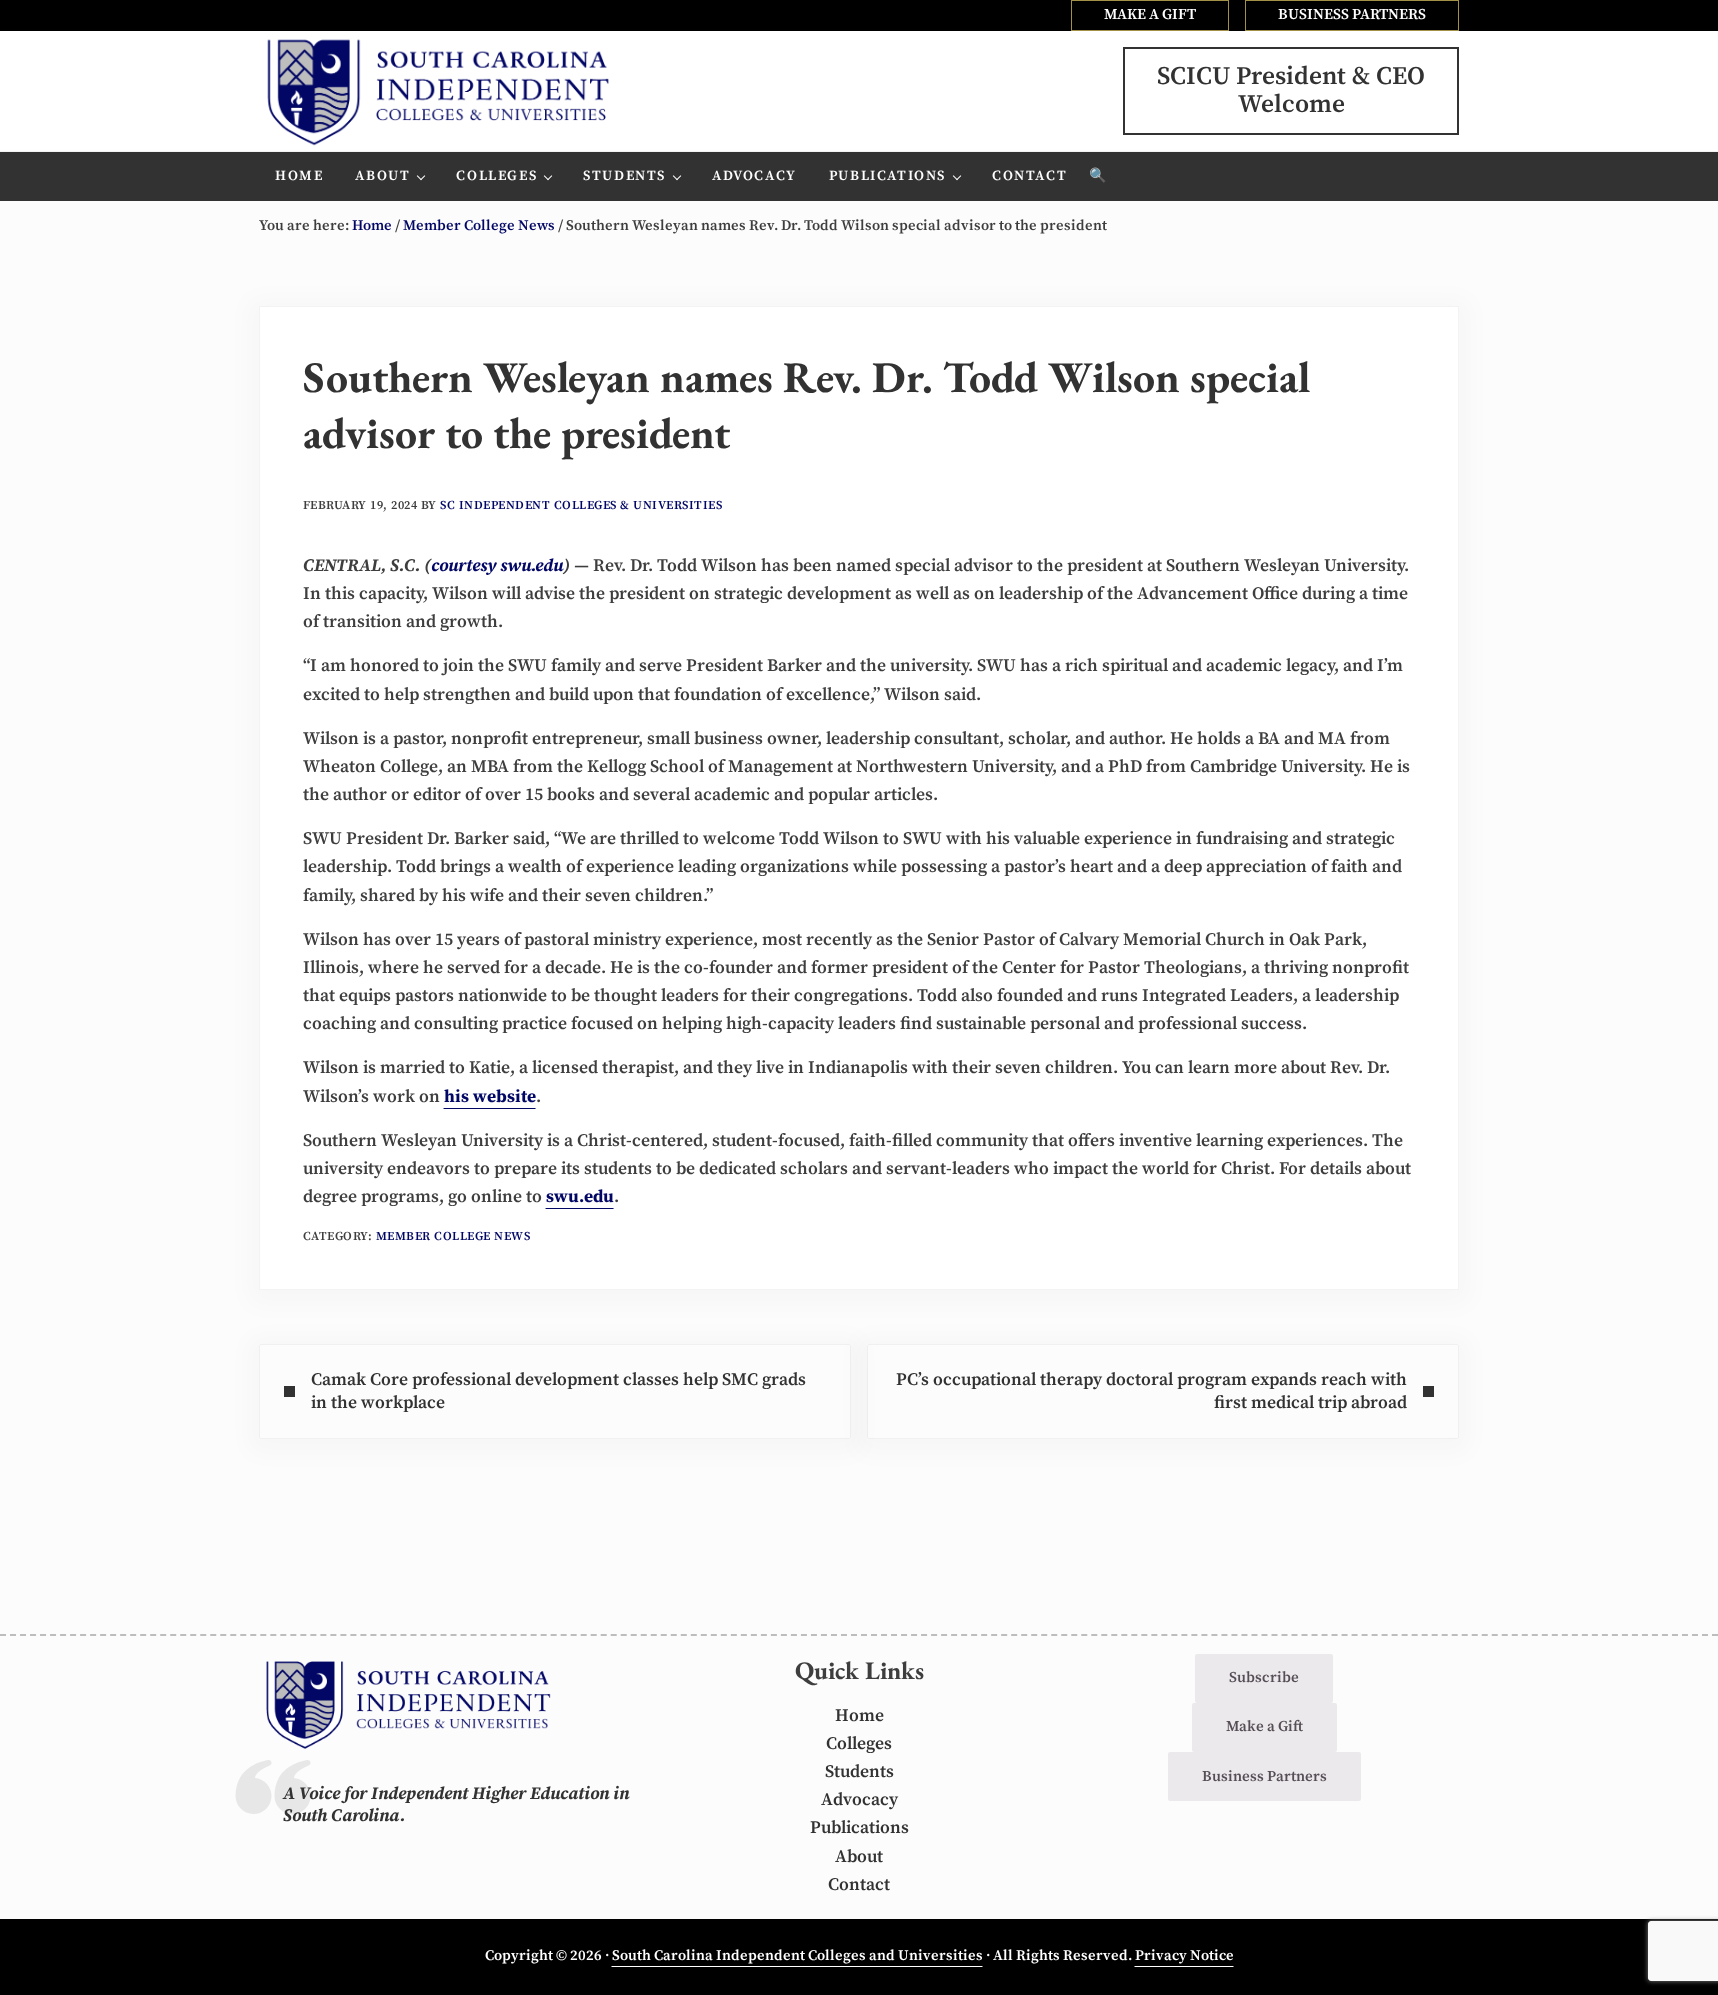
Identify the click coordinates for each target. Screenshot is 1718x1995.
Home (859, 1716)
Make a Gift (1264, 1726)
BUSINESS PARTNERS (1352, 14)
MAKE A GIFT (1150, 14)
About (859, 1857)
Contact (859, 1885)
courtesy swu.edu (497, 566)
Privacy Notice (1184, 1956)
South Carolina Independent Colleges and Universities (797, 1956)
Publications (859, 1828)
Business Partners (1264, 1776)
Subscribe (1264, 1677)
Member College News (453, 1236)
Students (859, 1772)
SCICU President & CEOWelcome (1291, 90)
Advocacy (859, 1800)
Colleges (859, 1744)
